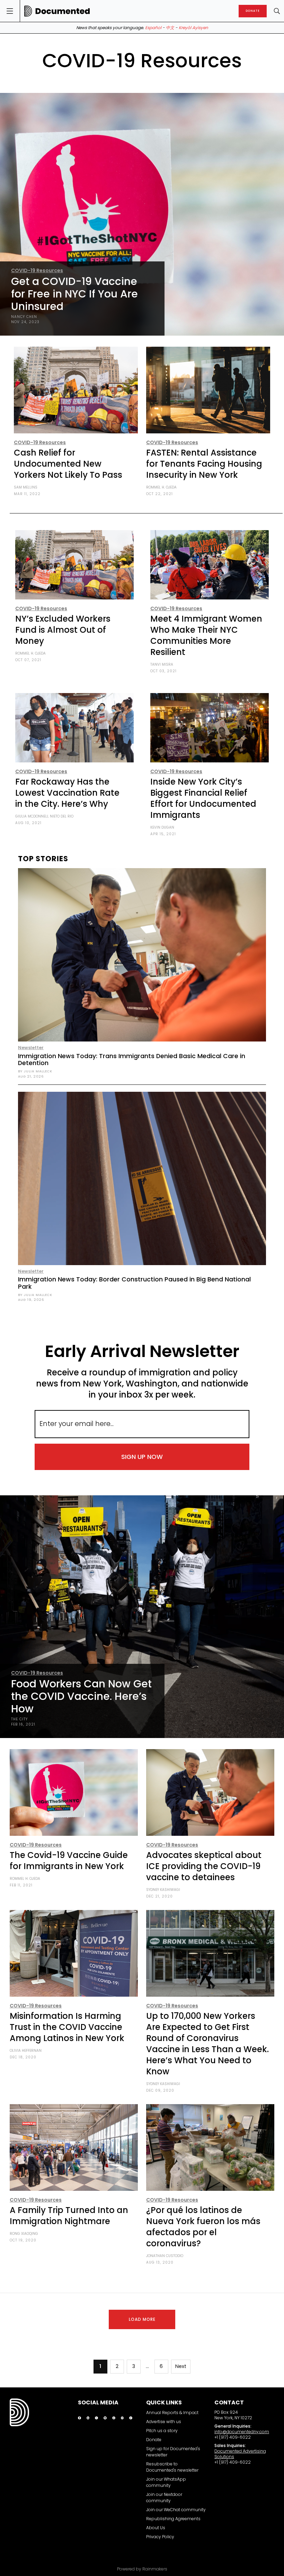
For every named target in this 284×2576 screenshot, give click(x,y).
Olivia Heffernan (26, 2051)
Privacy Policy (160, 2537)
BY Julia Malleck (35, 1071)
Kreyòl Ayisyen (193, 28)
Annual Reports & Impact (172, 2413)
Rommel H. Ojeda (161, 487)
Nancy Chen (24, 317)
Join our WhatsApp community (166, 2482)
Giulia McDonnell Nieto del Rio (44, 816)
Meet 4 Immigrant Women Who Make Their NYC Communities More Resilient (206, 635)
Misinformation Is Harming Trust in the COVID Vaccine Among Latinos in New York (67, 2027)
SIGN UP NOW (142, 1457)
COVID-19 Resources (37, 270)
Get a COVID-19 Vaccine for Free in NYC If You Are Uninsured (74, 294)
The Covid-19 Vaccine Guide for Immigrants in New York (69, 1861)
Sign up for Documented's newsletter (173, 2452)
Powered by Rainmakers (142, 2569)
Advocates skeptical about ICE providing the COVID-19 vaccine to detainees (204, 1866)
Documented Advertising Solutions (240, 2454)
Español (153, 28)
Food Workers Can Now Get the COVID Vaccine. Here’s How (81, 1696)
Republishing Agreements (173, 2519)
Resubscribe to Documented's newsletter (172, 2467)
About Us (156, 2528)
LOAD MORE (142, 2319)
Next (181, 2366)
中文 (170, 28)
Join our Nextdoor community (164, 2497)
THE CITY (19, 1719)
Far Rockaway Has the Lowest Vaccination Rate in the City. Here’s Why (67, 793)
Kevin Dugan (162, 827)
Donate (154, 2440)
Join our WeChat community (176, 2510)
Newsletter (31, 1048)
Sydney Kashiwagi (163, 1890)
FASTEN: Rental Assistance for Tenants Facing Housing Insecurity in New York (204, 464)
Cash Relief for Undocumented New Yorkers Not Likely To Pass (68, 464)
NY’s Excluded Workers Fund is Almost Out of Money (63, 630)
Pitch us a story (162, 2431)
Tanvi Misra (162, 664)
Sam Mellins (26, 487)
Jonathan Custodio (165, 2256)
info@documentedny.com (242, 2432)
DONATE (253, 11)
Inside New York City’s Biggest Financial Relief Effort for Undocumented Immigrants (203, 798)
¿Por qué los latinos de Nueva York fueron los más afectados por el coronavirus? (203, 2227)
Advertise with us (164, 2422)
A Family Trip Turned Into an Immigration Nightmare (69, 2216)
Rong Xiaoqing (24, 2234)
